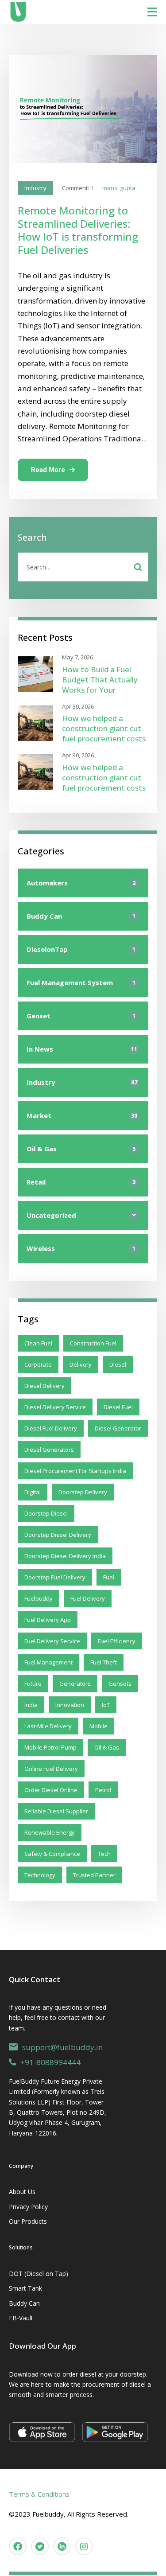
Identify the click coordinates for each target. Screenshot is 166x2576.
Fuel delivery (88, 1598)
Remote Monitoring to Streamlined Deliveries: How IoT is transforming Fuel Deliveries (78, 230)
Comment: (78, 188)
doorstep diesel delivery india (65, 1556)
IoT (106, 1705)
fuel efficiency (117, 1641)
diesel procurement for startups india (75, 1471)
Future (33, 1684)
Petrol (103, 1790)
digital (33, 1492)
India (31, 1705)
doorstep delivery (83, 1492)
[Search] (138, 567)
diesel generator (118, 1428)
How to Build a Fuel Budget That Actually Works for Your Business (100, 685)
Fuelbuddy (39, 1598)
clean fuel (38, 1343)
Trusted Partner (94, 1875)
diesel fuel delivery (51, 1428)
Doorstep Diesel (46, 1513)
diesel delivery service (55, 1407)
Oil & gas (107, 1747)
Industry (35, 188)
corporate (38, 1364)
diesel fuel (118, 1407)
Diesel (118, 1364)
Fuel (109, 1577)
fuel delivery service (52, 1641)
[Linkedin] (62, 2546)
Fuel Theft (104, 1662)
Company (21, 2166)
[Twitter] (40, 2546)
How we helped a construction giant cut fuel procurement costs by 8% (104, 734)
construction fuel (93, 1343)
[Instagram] (84, 2546)
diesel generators (49, 1450)
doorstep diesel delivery (58, 1535)
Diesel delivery (44, 1386)
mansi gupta (119, 188)
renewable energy (50, 1832)
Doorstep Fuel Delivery (55, 1577)
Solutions (21, 2247)
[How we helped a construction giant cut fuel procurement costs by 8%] (35, 723)
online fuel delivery (51, 1769)
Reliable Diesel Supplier (56, 1811)
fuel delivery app (48, 1620)
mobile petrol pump (50, 1747)
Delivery (81, 1364)
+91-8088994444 (50, 2062)
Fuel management (48, 1662)
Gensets (120, 1684)
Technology (40, 1875)
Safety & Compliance (52, 1854)
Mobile (98, 1726)
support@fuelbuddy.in (62, 2047)
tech (104, 1854)
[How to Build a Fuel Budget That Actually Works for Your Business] (35, 674)
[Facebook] (18, 2546)
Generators (75, 1684)
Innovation (70, 1705)
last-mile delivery (48, 1726)
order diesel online (51, 1790)
